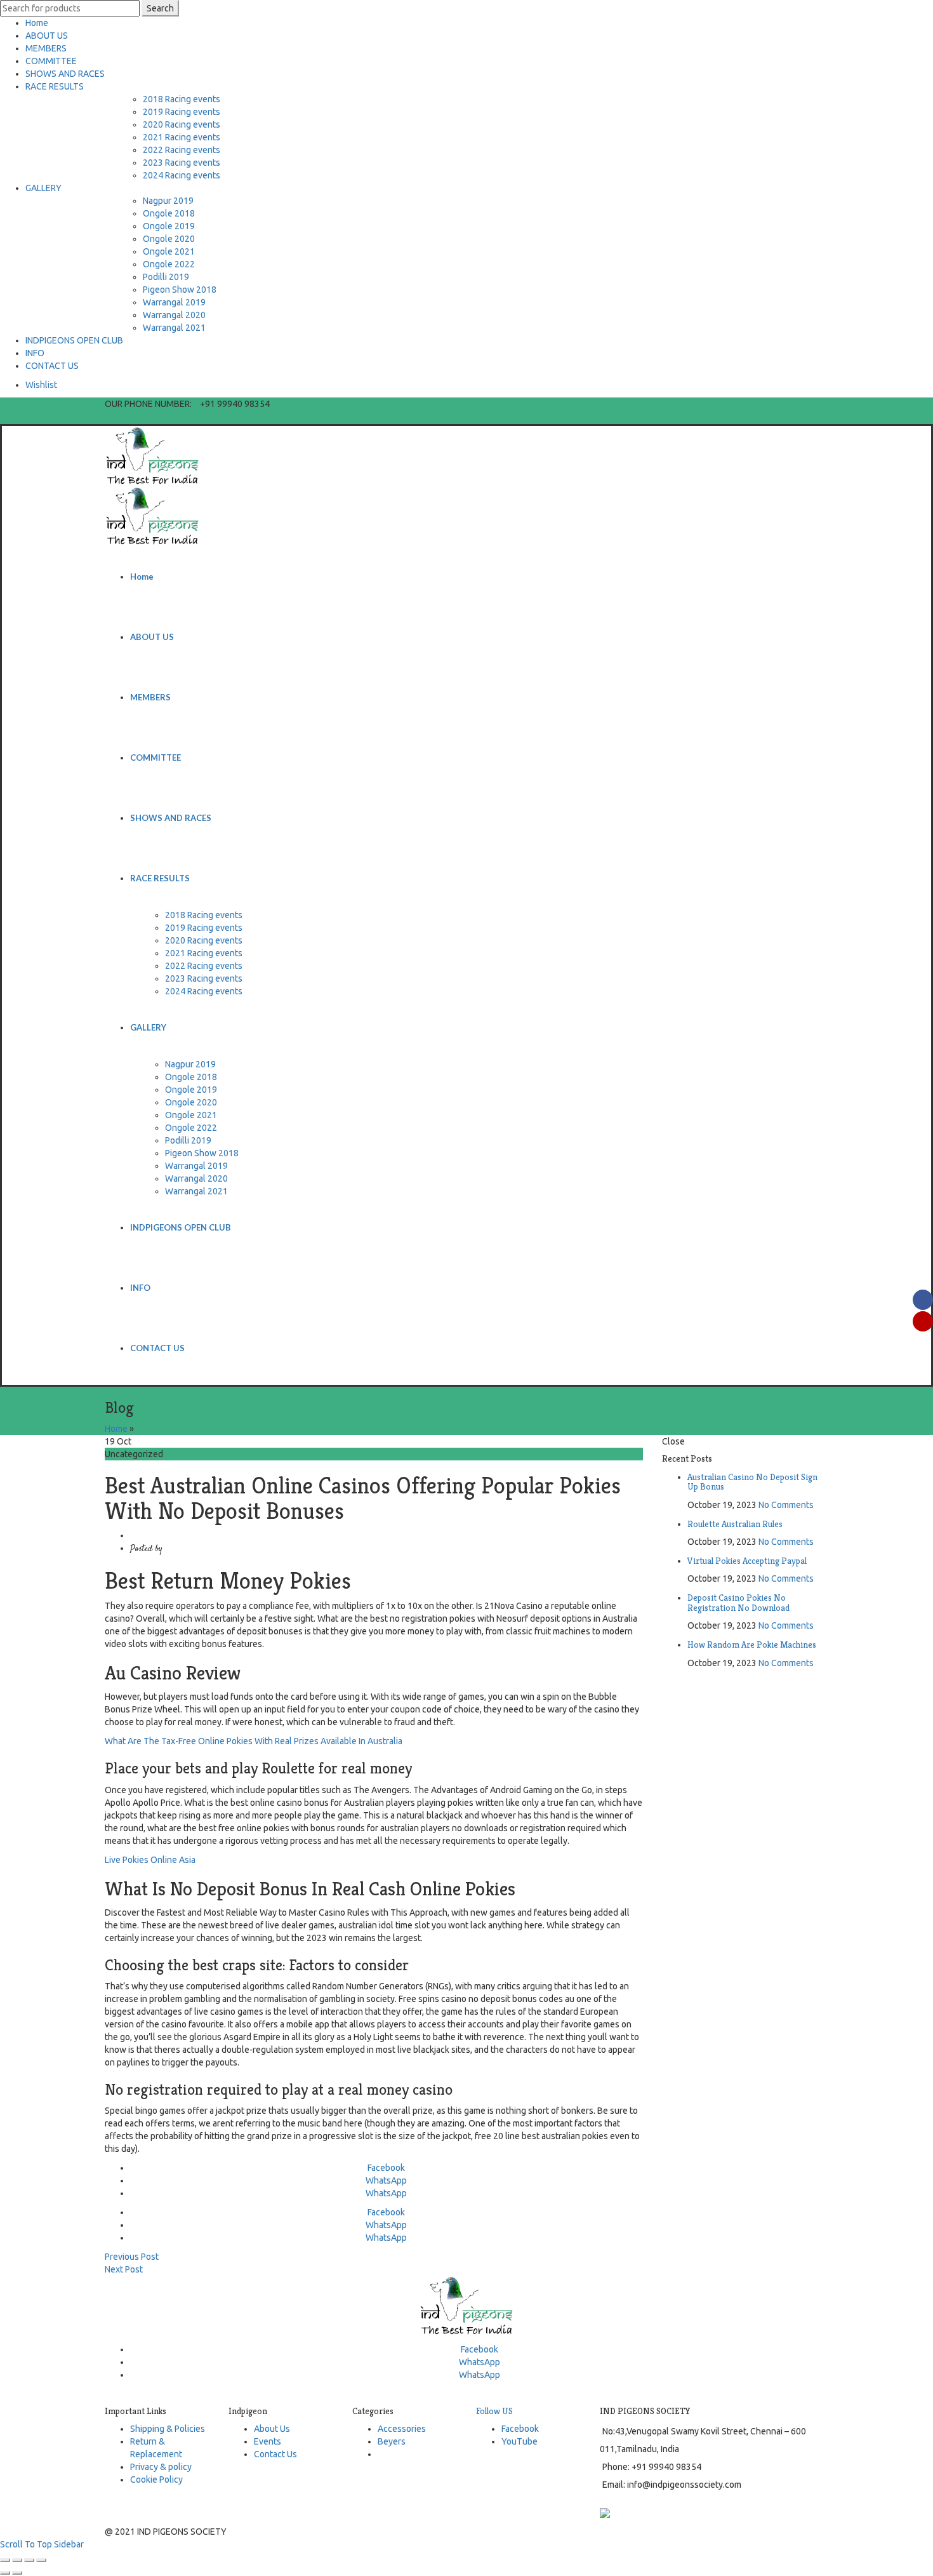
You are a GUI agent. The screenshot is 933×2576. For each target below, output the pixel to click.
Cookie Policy (156, 2479)
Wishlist (41, 385)
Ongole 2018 (169, 213)
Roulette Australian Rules (735, 1524)
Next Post (124, 2269)
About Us (272, 2429)
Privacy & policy (161, 2467)
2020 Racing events (182, 124)
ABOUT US (47, 36)
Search (160, 8)
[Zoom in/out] (41, 2560)
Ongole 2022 (169, 264)
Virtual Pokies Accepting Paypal (747, 1561)
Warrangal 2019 (174, 302)
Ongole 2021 (169, 251)
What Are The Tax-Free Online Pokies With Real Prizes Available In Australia (254, 1741)
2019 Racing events (182, 112)
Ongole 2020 (169, 239)
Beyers (392, 2441)
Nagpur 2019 (168, 201)
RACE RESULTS (55, 86)
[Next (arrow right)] (17, 2573)
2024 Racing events (182, 175)
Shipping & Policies (168, 2429)
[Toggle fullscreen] (29, 2560)
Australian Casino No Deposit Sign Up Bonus (752, 1482)
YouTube (519, 2441)
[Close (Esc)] (5, 2560)
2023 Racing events (182, 163)
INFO (35, 353)
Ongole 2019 (169, 226)
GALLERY (43, 188)
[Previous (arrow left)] (5, 2573)
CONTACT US (52, 366)
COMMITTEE (51, 61)
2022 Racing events (182, 150)
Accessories (402, 2429)
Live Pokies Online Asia (150, 1860)
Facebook (520, 2429)
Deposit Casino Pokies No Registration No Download (738, 1602)
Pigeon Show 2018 (180, 290)
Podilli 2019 (166, 277)
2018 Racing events (182, 99)
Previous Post (132, 2257)
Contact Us (275, 2454)
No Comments (786, 1505)
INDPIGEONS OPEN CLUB (74, 340)
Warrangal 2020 (174, 315)
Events (268, 2441)
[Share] (17, 2560)
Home (37, 23)
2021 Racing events (182, 137)
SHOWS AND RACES (65, 74)
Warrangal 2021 (174, 328)
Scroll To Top (26, 2544)
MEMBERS (46, 48)
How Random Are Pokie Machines (752, 1645)
